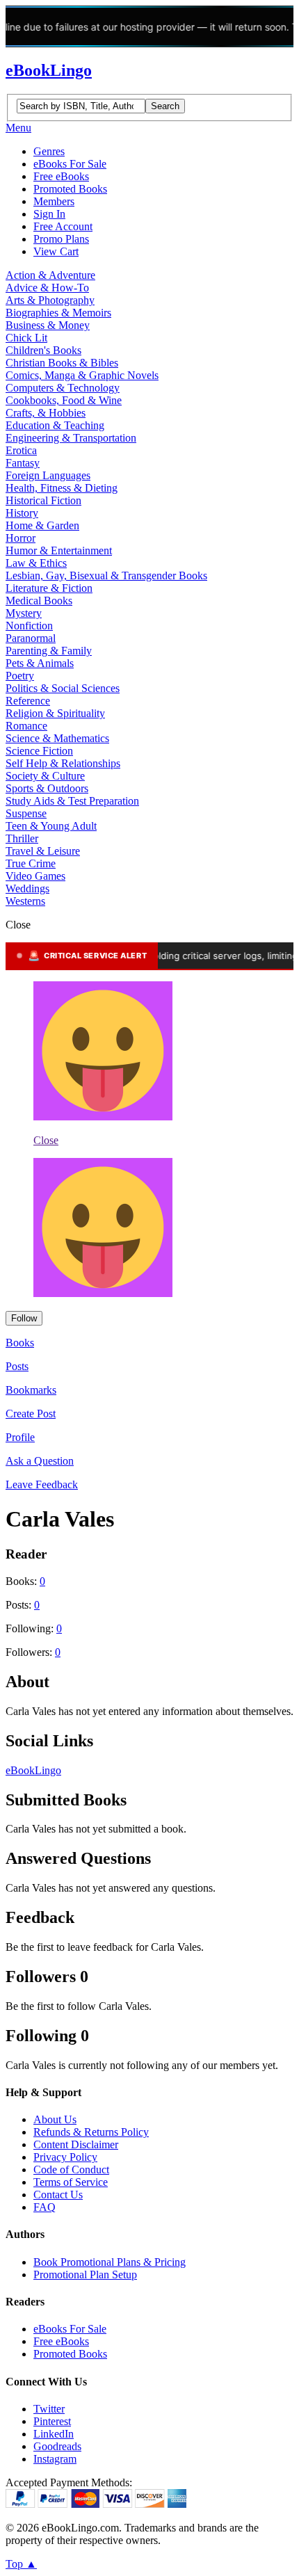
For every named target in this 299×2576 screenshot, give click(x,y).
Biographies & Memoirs (58, 313)
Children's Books (43, 350)
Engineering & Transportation (71, 438)
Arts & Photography (50, 300)
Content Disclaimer (76, 2144)
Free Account (63, 226)
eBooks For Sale (70, 164)
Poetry (20, 676)
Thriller (22, 838)
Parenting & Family (49, 651)
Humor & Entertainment (59, 550)
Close (46, 1140)
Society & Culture (45, 776)
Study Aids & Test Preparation (72, 801)
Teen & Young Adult (51, 826)
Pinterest (52, 2421)
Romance (26, 726)
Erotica (21, 450)
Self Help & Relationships (63, 763)
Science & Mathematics (57, 738)
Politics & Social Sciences (63, 688)
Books (20, 1343)
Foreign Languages (48, 475)
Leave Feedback (42, 1484)
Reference (28, 701)
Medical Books (39, 601)
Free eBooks (61, 176)
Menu (18, 128)
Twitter (49, 2409)
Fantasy (23, 463)
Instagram (55, 2459)
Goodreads (57, 2446)
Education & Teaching (55, 425)
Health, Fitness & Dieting (62, 488)
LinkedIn (54, 2434)
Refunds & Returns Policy (91, 2132)
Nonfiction (29, 626)
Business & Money (48, 325)
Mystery (24, 613)
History (22, 513)
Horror (21, 538)
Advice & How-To (47, 288)
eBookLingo (49, 70)
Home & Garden (42, 525)
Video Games (35, 876)
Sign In (49, 214)
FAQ (45, 2207)
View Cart (56, 251)
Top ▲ (21, 2564)
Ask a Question (40, 1461)
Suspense (26, 813)
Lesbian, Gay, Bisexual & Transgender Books (106, 575)
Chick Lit (26, 338)
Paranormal (31, 638)
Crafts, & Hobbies (46, 413)
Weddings (27, 888)
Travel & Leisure (43, 851)
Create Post (31, 1414)
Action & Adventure (50, 275)
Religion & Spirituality (55, 713)
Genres (49, 151)
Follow (24, 1318)
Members (54, 201)
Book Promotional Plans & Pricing (110, 2262)
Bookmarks (31, 1390)
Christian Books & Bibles (62, 363)
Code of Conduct (71, 2170)
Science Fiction (39, 751)
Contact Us (58, 2195)
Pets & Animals (40, 663)
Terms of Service (71, 2182)
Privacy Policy (65, 2157)
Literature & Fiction (49, 588)
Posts (17, 1366)
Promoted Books (70, 189)
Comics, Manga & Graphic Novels (82, 375)
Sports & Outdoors (47, 788)
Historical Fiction (43, 500)
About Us (55, 2119)
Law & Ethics (36, 563)
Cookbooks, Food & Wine (64, 400)
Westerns (25, 901)
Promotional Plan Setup (85, 2275)
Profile (20, 1437)
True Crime (31, 863)
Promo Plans (61, 239)
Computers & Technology (63, 388)
